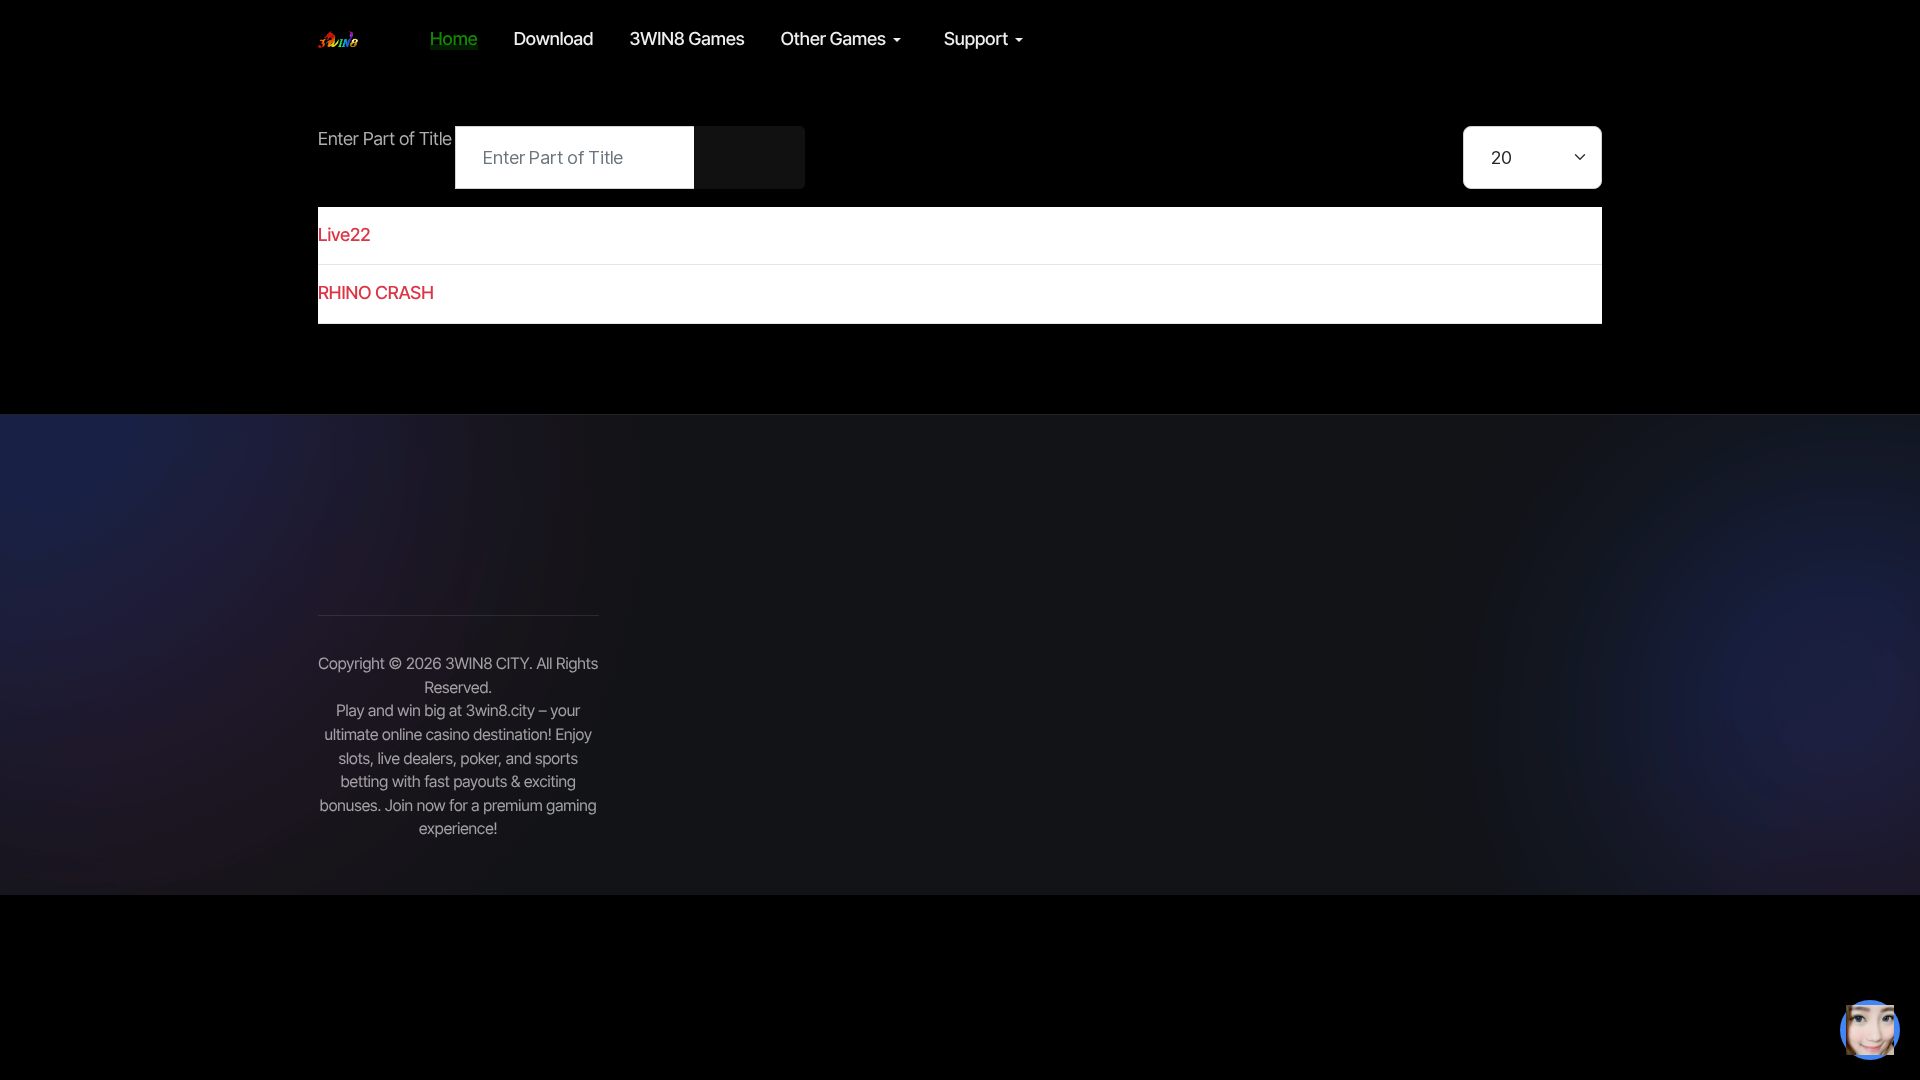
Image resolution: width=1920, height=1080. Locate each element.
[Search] (722, 157)
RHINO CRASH (376, 293)
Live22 (344, 235)
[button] (844, 40)
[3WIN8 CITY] (338, 40)
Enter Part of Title (387, 139)
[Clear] (777, 157)
